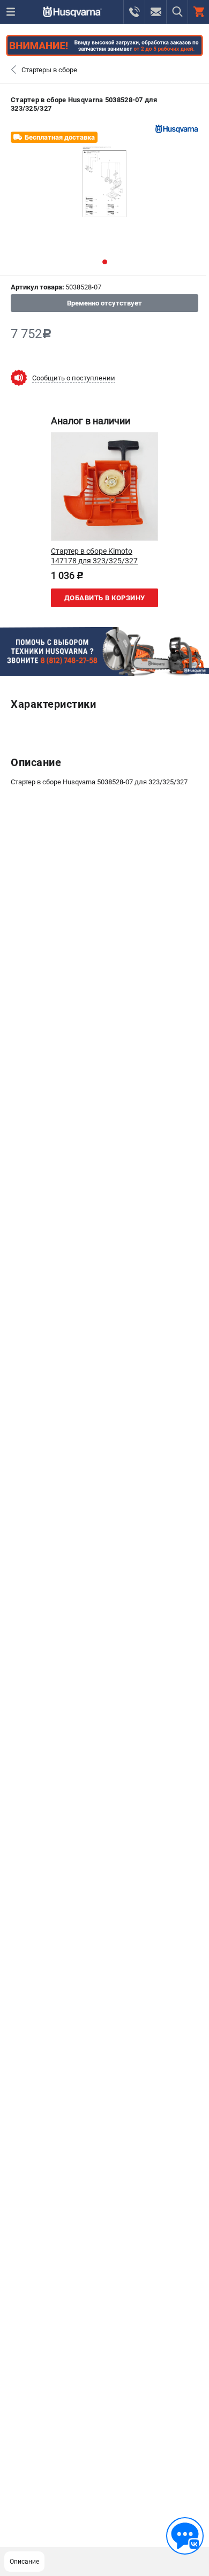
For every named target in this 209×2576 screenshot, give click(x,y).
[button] (105, 262)
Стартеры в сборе (49, 70)
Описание (24, 2562)
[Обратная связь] (185, 2536)
